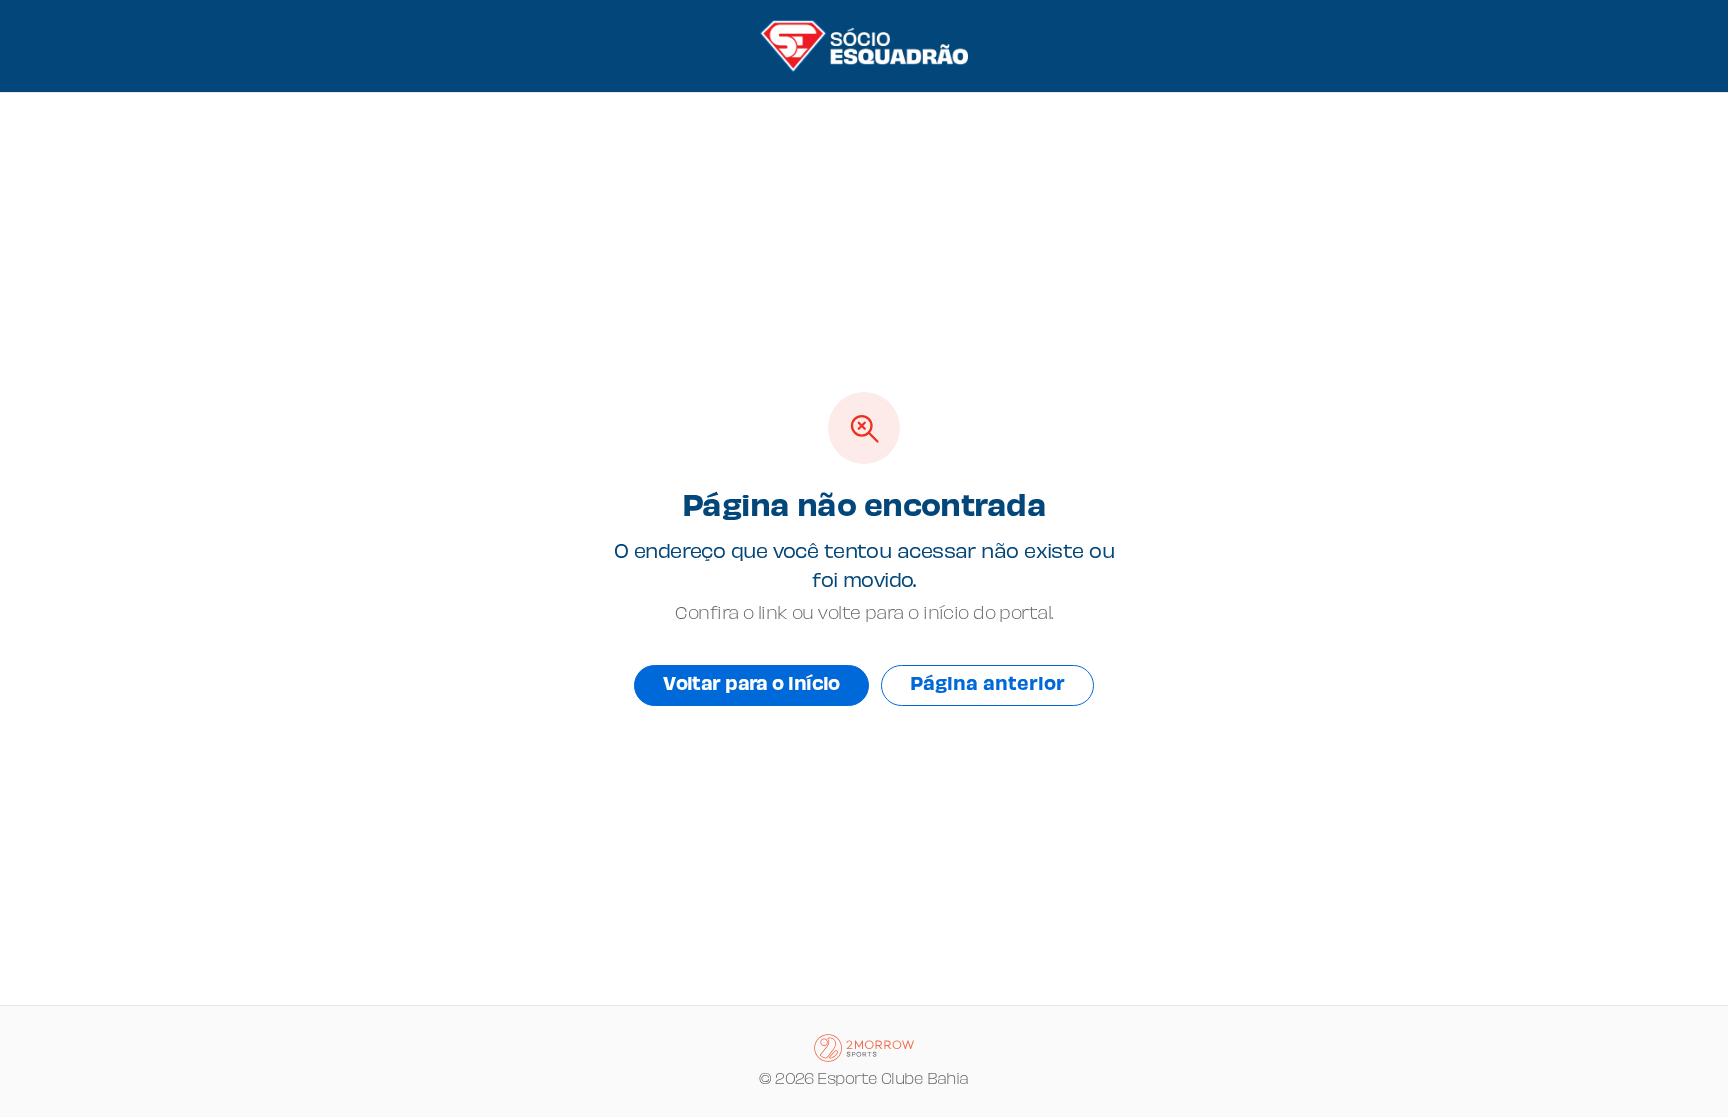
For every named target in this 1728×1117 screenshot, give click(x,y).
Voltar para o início (751, 685)
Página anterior (987, 685)
